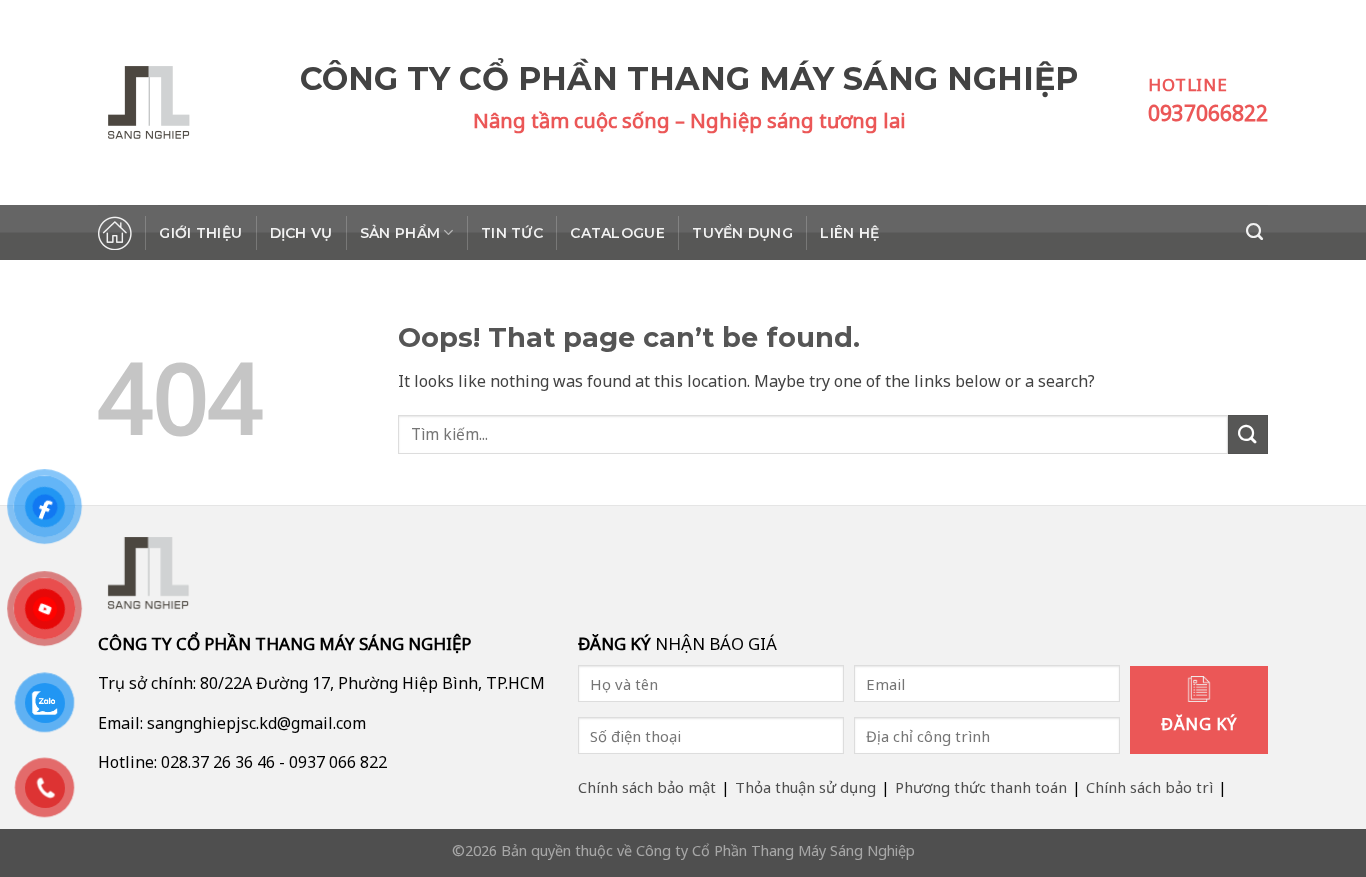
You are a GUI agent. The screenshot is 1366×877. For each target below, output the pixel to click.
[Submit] (1248, 434)
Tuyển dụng (742, 233)
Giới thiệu (200, 233)
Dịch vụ (301, 233)
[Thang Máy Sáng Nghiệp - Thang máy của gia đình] (199, 102)
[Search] (1257, 232)
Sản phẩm (400, 233)
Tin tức (512, 233)
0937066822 (1208, 113)
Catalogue (617, 233)
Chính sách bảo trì (1149, 787)
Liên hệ (849, 233)
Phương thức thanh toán (981, 787)
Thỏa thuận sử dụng (805, 787)
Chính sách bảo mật (647, 787)
